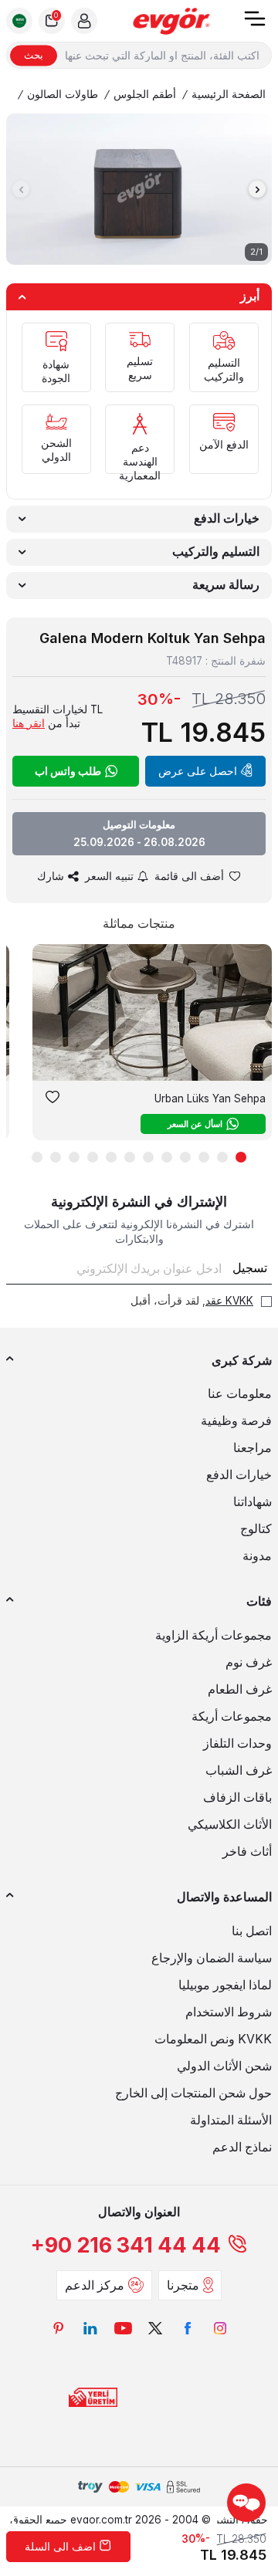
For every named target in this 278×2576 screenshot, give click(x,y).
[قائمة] (255, 24)
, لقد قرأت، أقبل (192, 1301)
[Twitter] (155, 2328)
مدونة (257, 1556)
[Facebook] (188, 2328)
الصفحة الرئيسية (229, 94)
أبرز (250, 296)
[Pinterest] (58, 2328)
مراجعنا (253, 1448)
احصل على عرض (198, 771)
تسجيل (250, 1268)
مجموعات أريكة (232, 1716)
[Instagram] (220, 2328)
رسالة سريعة (226, 585)
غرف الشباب (239, 1770)
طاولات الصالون (63, 94)
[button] (21, 189)
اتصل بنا (252, 1931)
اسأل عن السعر (195, 1124)
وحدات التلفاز (237, 1743)
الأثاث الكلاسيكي (230, 1825)
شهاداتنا (253, 1502)
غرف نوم (249, 1662)
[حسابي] (84, 21)
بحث (34, 55)
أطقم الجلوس (145, 94)
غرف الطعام (240, 1689)
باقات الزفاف (237, 1797)
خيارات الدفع (227, 518)
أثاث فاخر (247, 1852)
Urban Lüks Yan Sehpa (210, 1098)
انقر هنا (29, 723)
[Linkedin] (90, 2328)
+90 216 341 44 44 (126, 2245)
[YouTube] (123, 2328)
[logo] (171, 21)
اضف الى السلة (60, 2547)
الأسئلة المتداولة (231, 2120)
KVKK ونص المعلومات (213, 2039)
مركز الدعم (95, 2285)
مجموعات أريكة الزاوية (214, 1635)
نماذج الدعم (242, 2147)
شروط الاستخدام (229, 2012)
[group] (139, 189)
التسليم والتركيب (216, 552)
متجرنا (183, 2285)
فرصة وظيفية (236, 1421)
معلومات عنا (240, 1394)
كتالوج (256, 1529)
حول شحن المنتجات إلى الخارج (193, 2093)
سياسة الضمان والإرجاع (212, 1958)
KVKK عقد (229, 1301)
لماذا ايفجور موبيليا (225, 1985)
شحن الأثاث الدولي (224, 2066)
